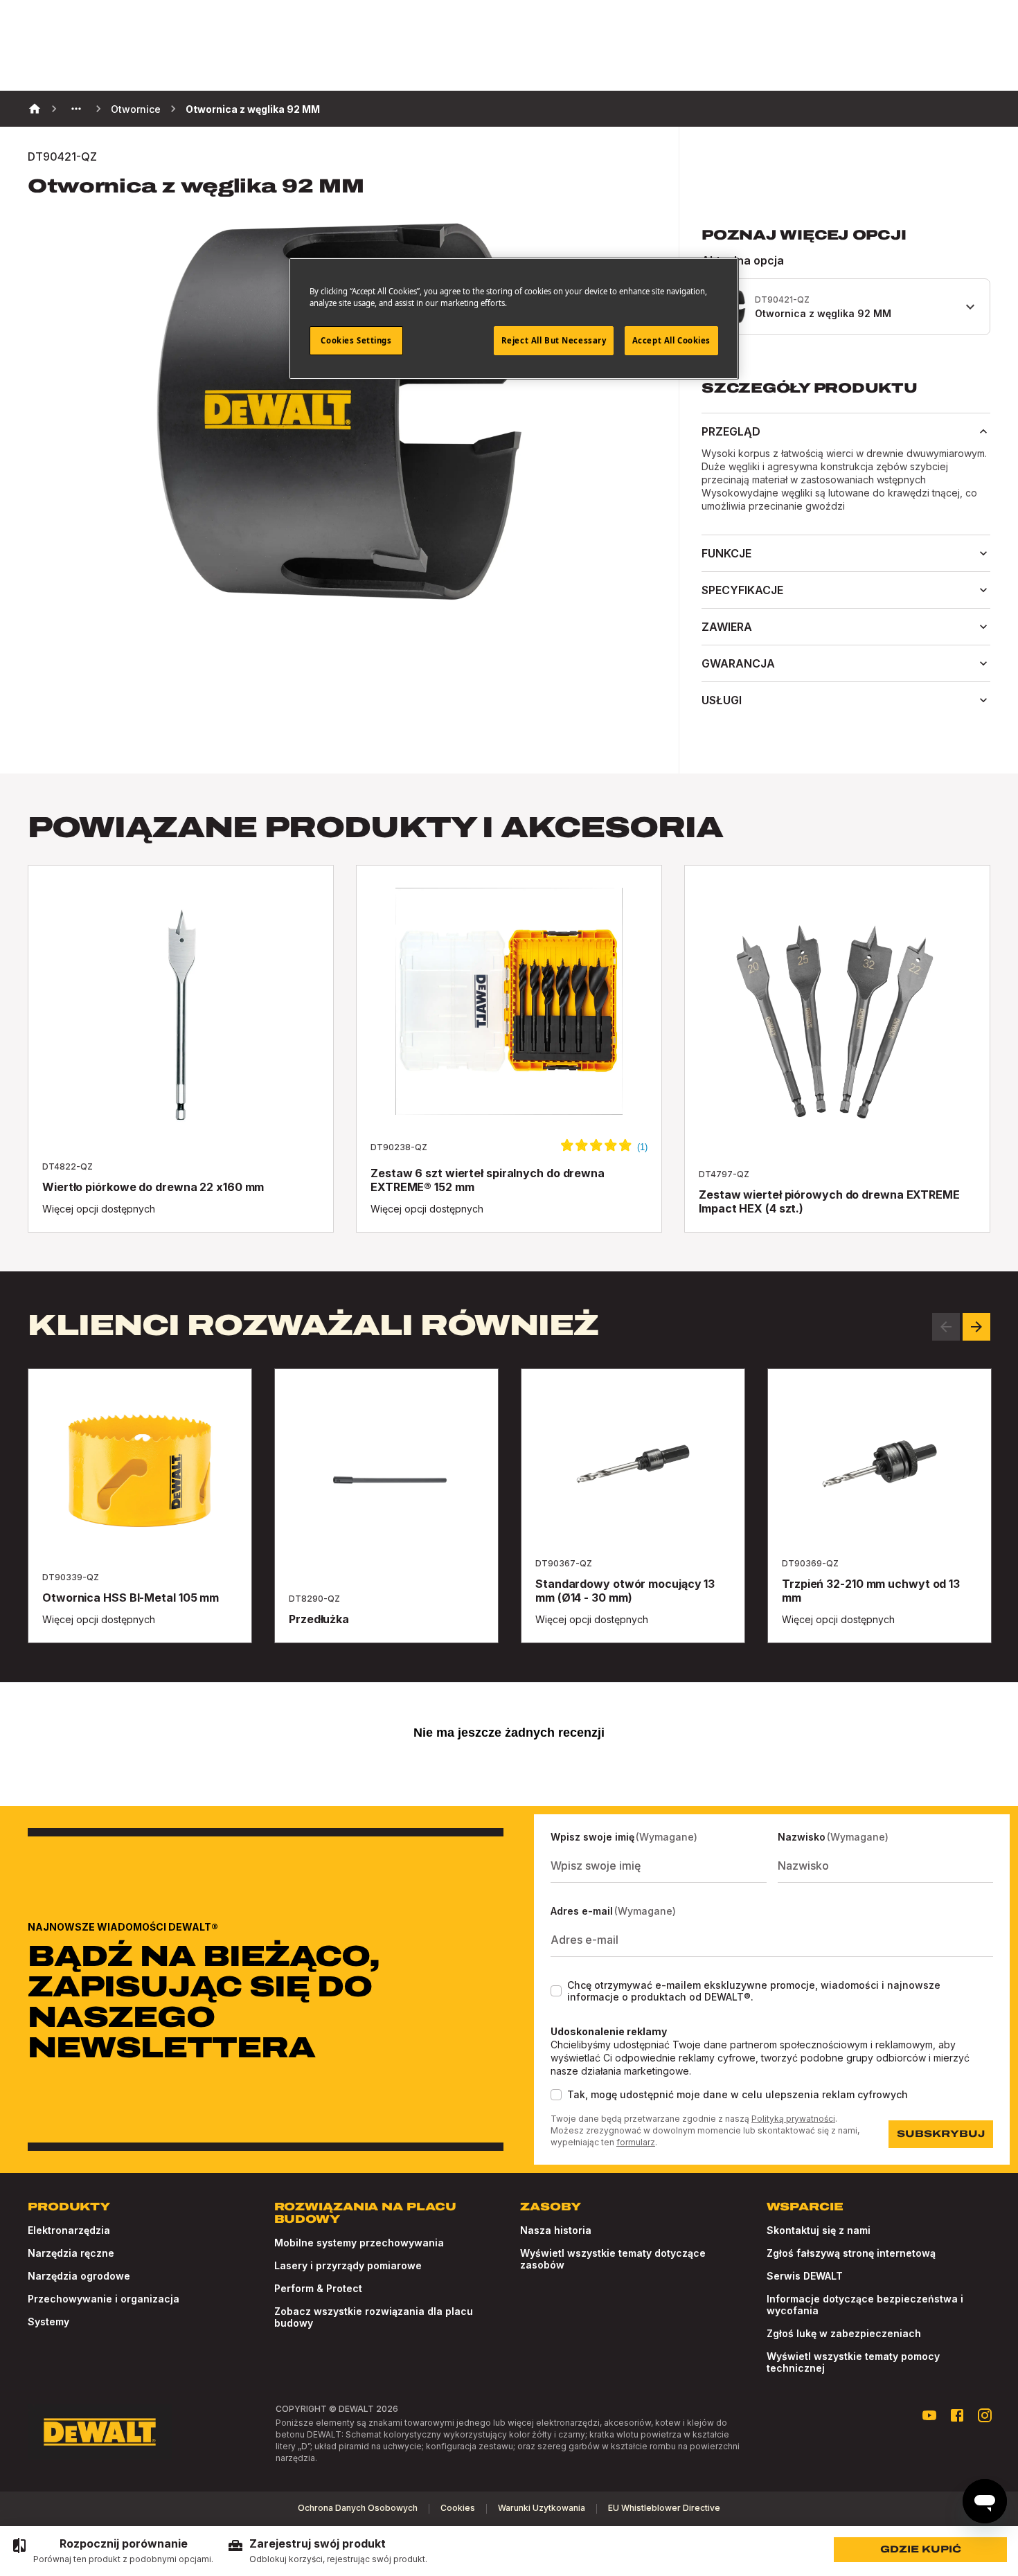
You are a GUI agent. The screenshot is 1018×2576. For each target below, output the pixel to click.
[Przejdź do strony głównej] (100, 2432)
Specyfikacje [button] (742, 590)
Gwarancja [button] (738, 663)
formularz (636, 2142)
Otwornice (136, 109)
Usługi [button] (722, 700)
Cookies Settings (356, 340)
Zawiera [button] (727, 627)
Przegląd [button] (731, 431)
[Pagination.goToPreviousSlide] (946, 1327)
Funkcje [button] (726, 553)
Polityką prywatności (793, 2119)
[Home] (35, 109)
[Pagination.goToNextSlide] (976, 1327)
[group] (112, 2551)
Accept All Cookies (671, 340)
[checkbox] (556, 1991)
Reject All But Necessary (554, 340)
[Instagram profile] (985, 2415)
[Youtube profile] (929, 2415)
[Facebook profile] (957, 2415)
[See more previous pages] (76, 109)
